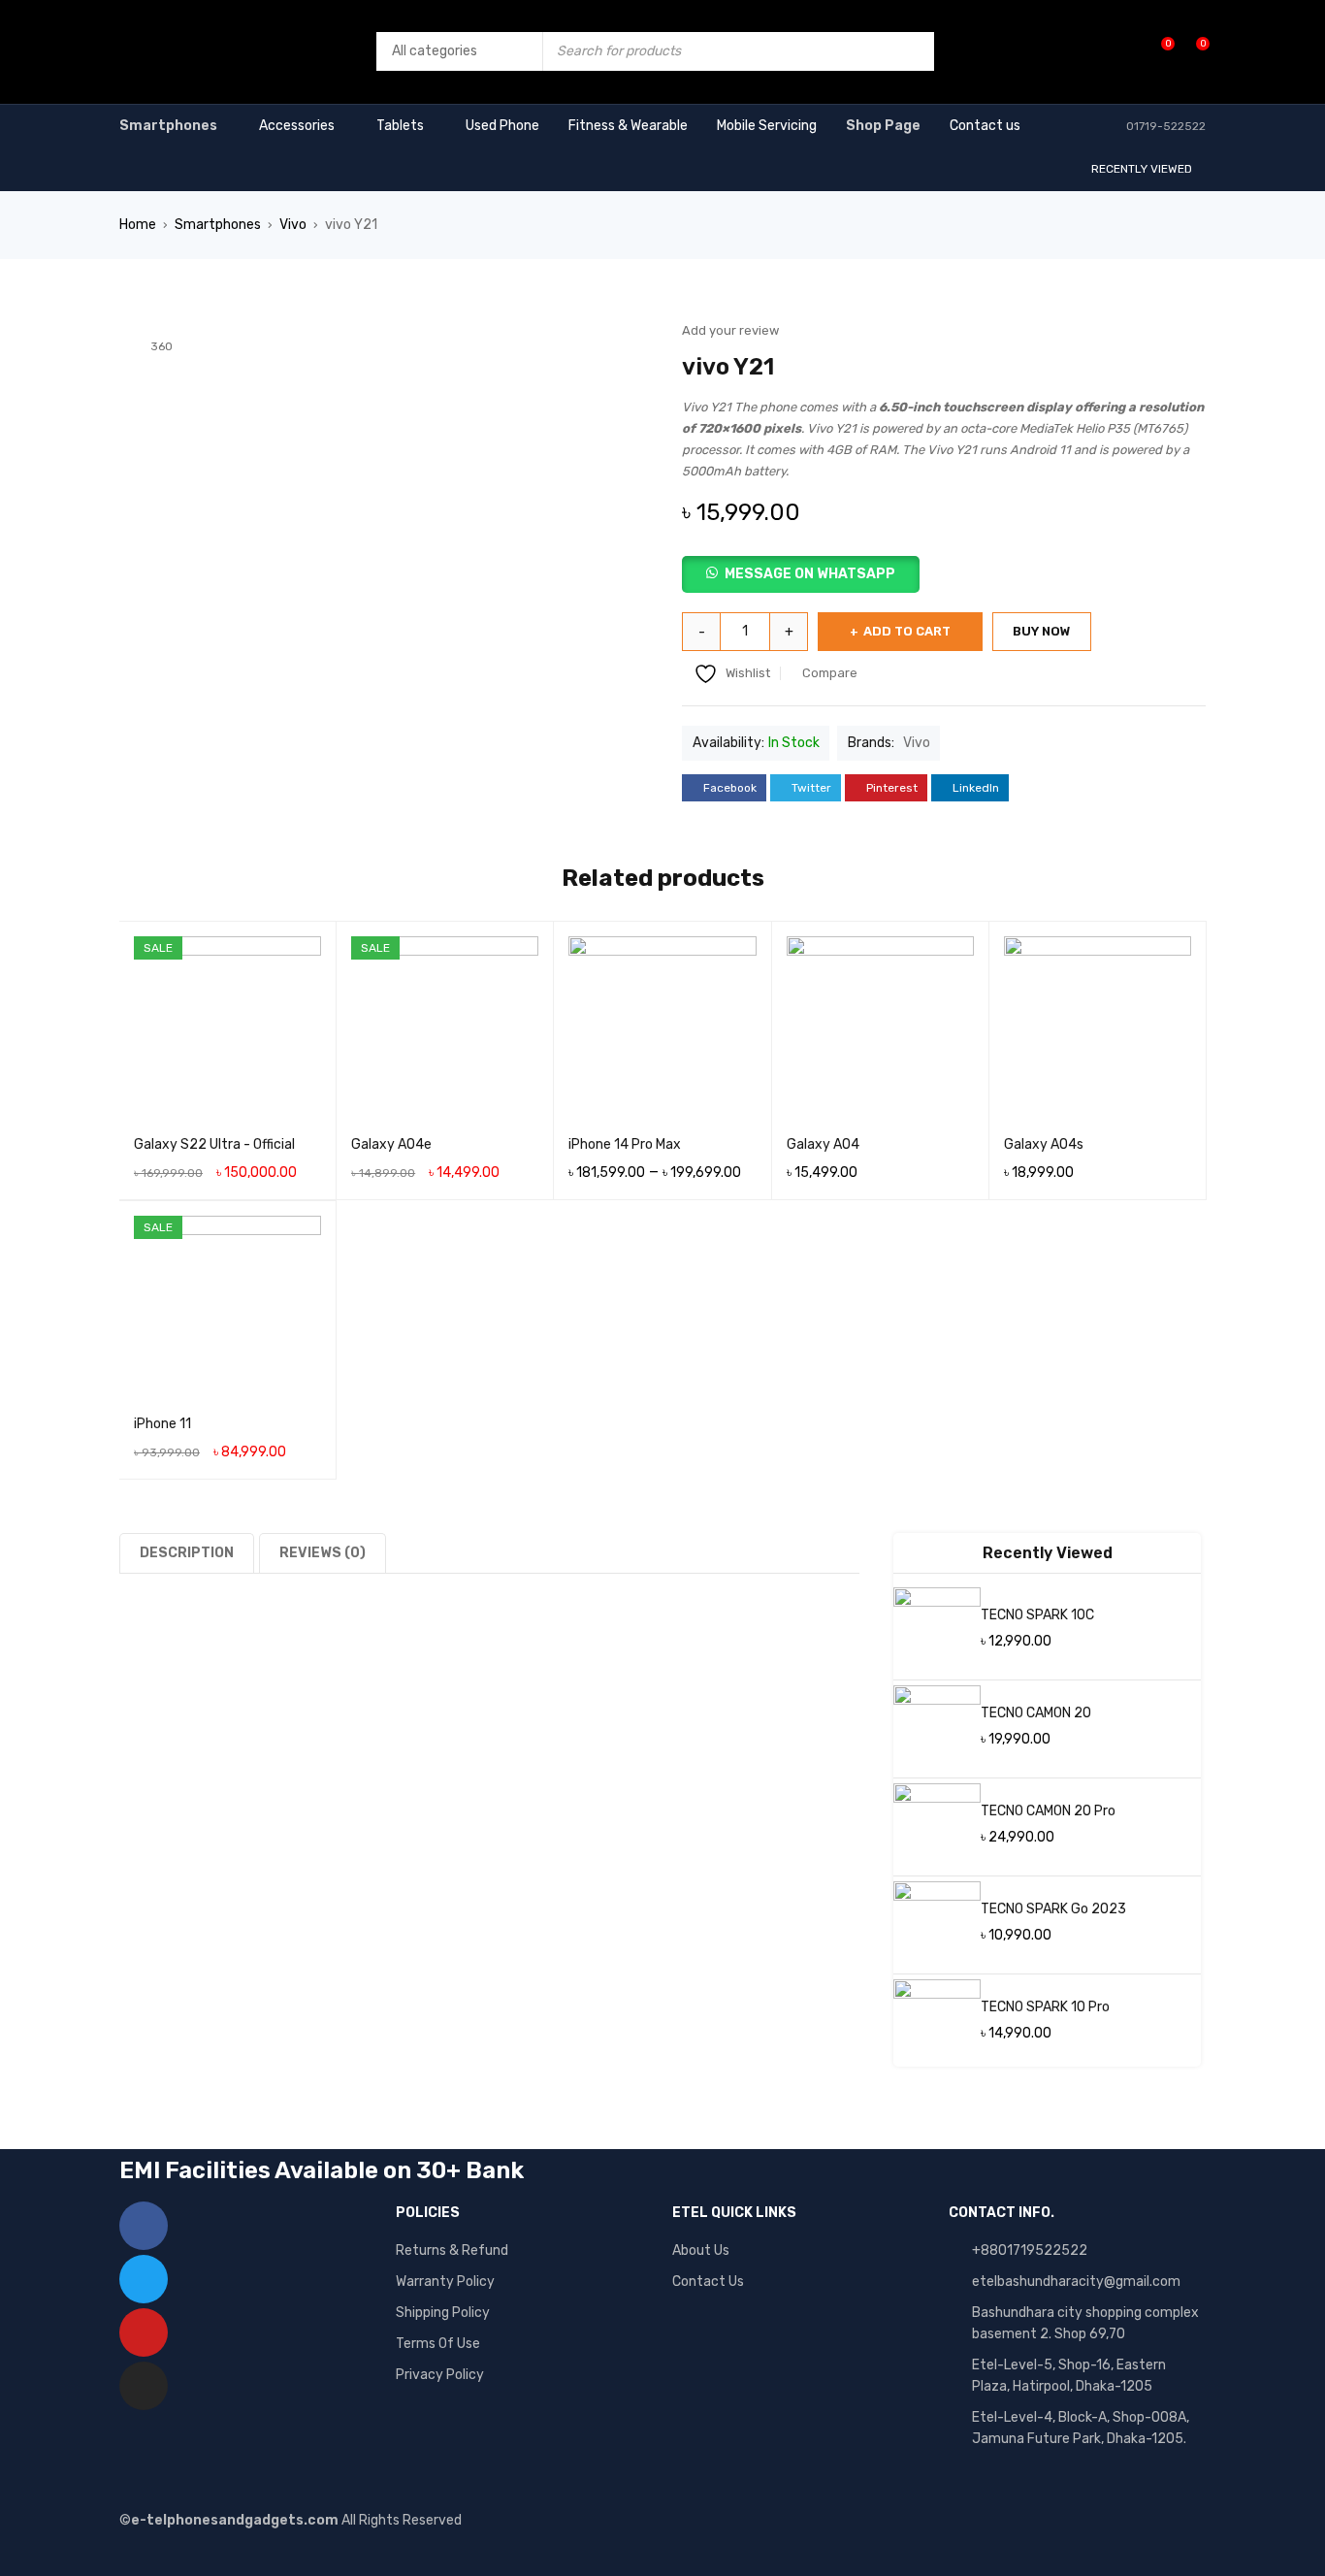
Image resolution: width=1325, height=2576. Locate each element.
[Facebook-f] (144, 2226)
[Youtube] (144, 2332)
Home (138, 225)
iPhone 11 (162, 1424)
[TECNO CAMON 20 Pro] (937, 1827)
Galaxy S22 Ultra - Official (214, 1144)
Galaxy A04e (391, 1144)
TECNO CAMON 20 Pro (1048, 1811)
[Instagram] (144, 2386)
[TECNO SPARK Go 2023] (937, 1925)
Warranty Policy (445, 2282)
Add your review (730, 330)
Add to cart (907, 631)
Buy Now (1042, 631)
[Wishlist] (1158, 51)
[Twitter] (144, 2279)
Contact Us (708, 2282)
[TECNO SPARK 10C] (937, 1631)
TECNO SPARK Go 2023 (1053, 1909)
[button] (944, 574)
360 (162, 346)
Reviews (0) (323, 1553)
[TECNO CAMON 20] (937, 1729)
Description (187, 1553)
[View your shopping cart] (1193, 51)
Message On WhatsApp (810, 574)
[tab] (189, 1553)
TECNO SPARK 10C (1037, 1615)
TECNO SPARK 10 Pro (1045, 2007)
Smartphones (218, 225)
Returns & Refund (452, 2250)
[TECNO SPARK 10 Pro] (937, 2023)
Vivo (293, 225)
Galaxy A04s (1044, 1144)
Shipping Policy (443, 2313)
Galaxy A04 (823, 1144)
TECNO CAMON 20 (1036, 1713)
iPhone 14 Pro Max (625, 1144)
